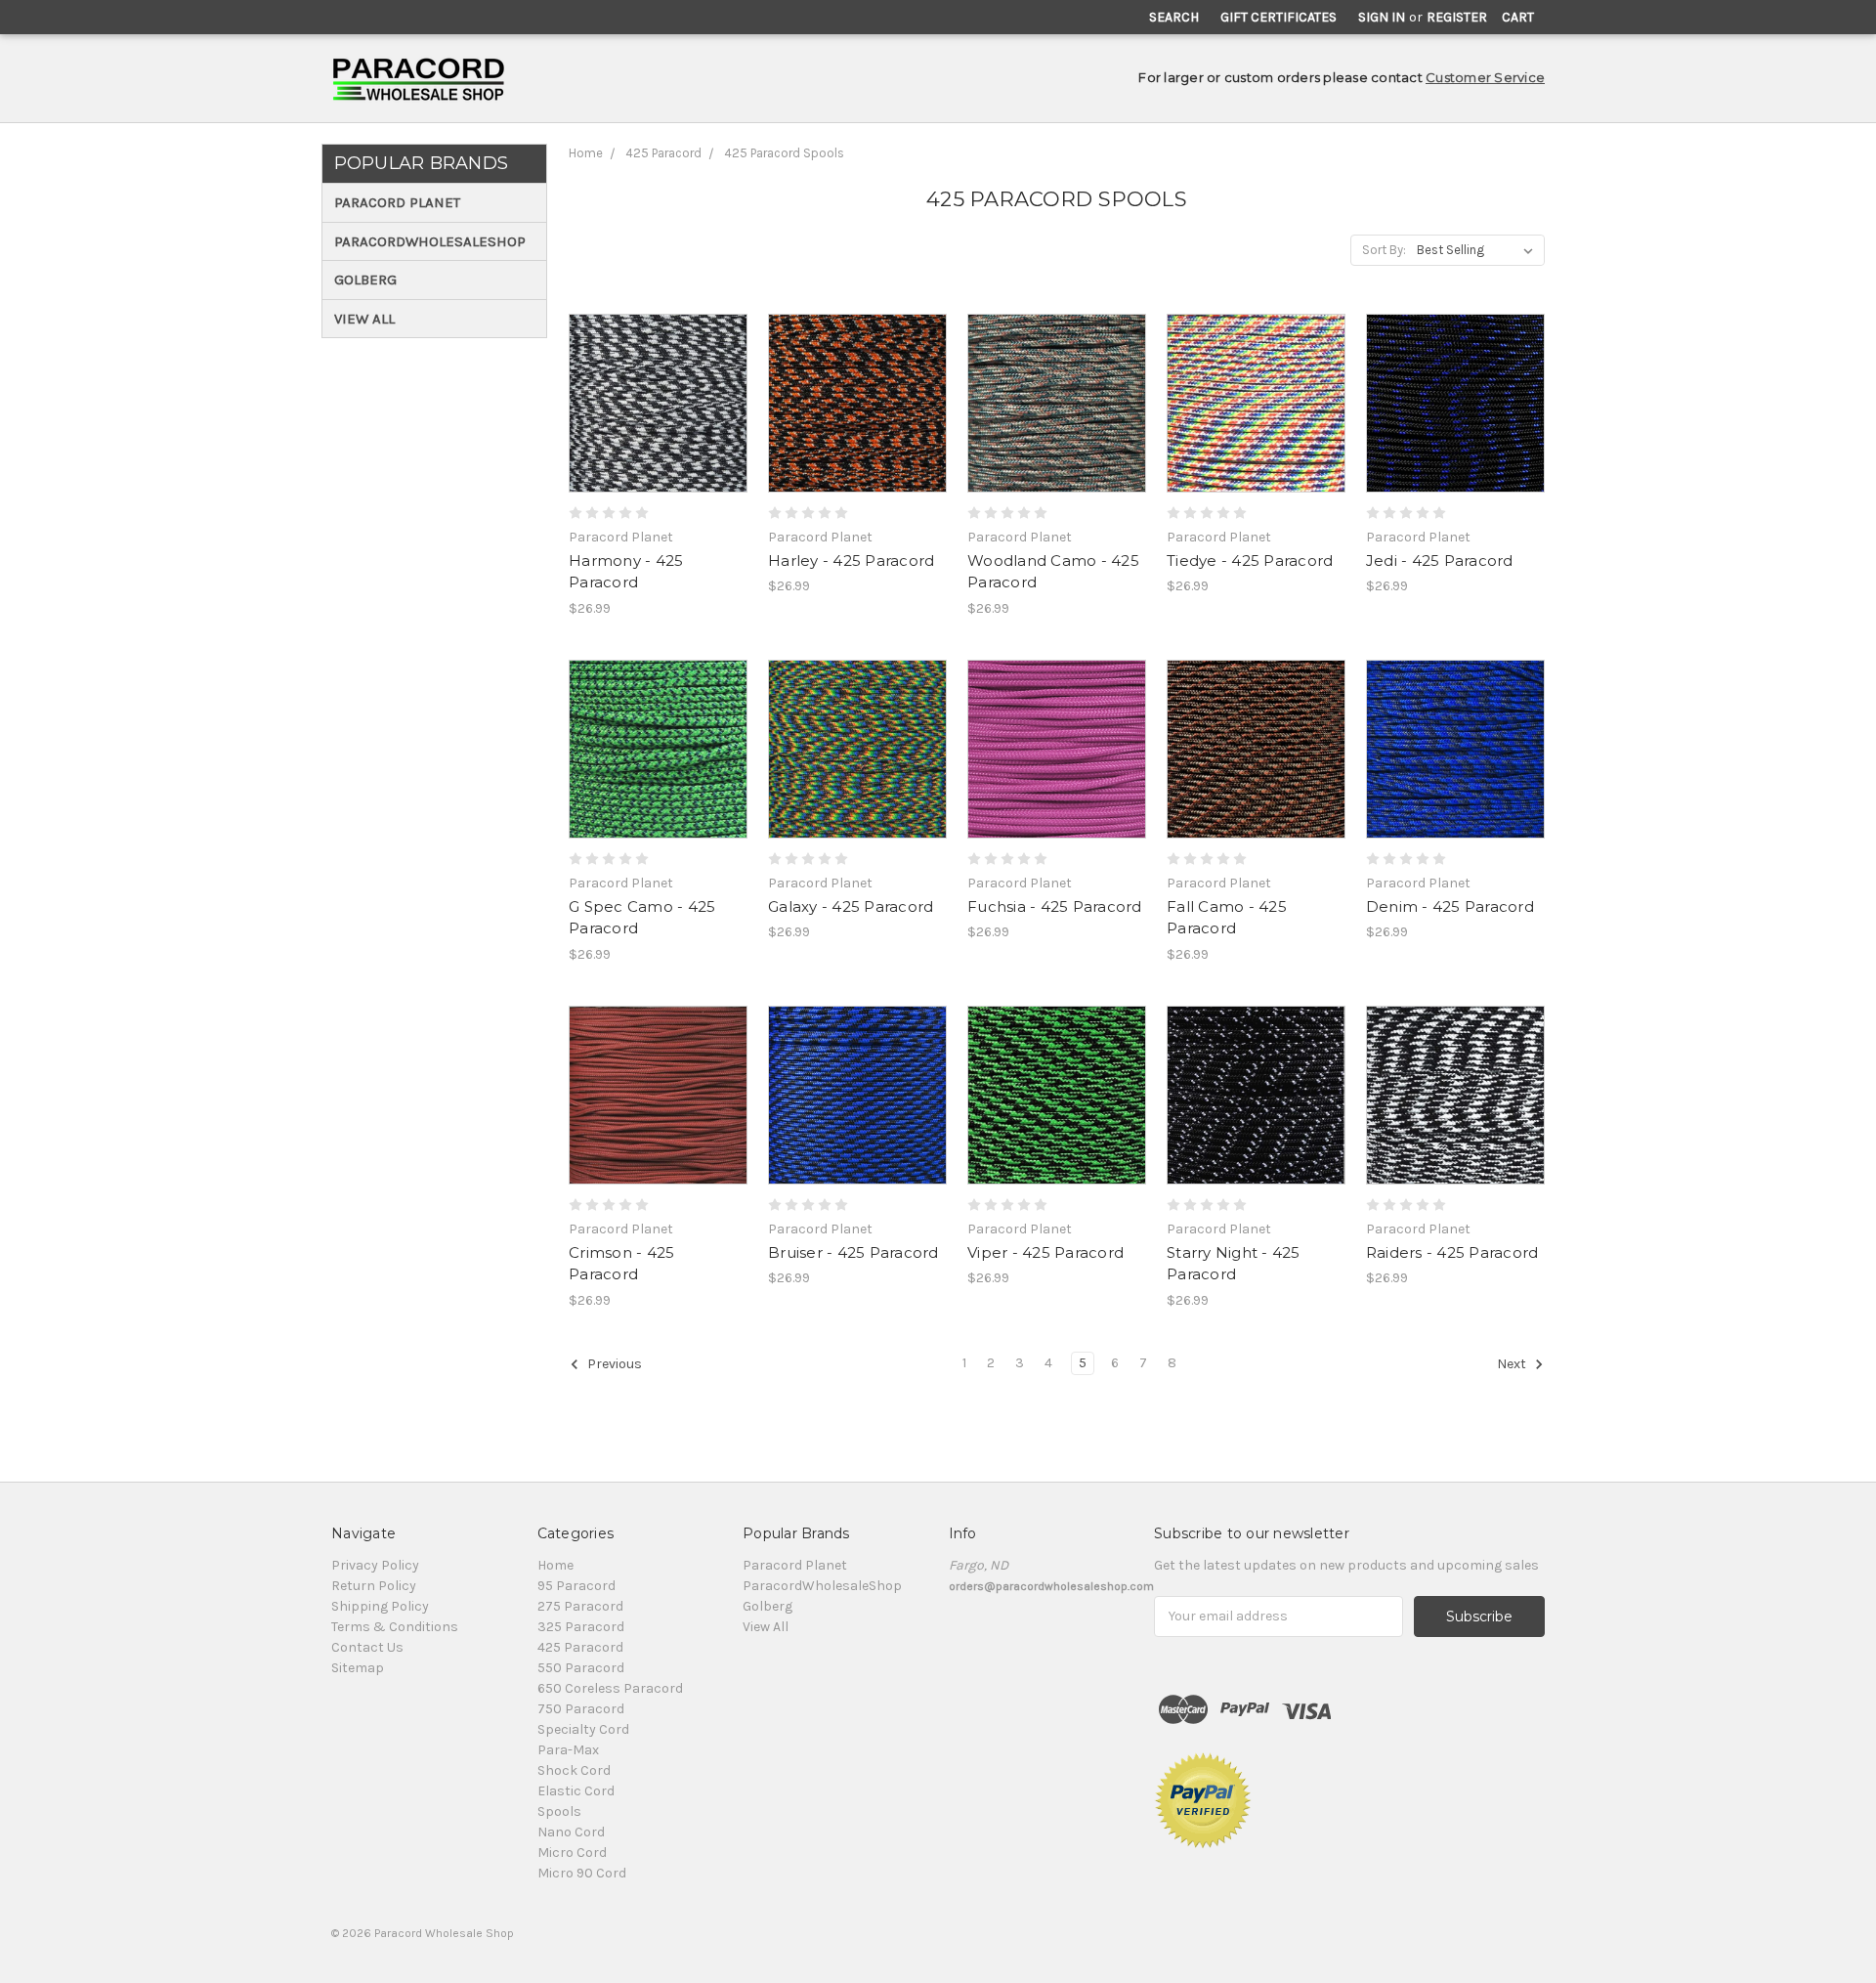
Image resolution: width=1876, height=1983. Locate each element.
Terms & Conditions (395, 1627)
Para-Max (568, 1750)
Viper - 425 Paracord (1045, 1252)
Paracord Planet (397, 202)
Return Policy (374, 1586)
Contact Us (367, 1647)
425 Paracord (663, 153)
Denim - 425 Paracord (1450, 906)
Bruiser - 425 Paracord (853, 1252)
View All (364, 319)
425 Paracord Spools (784, 153)
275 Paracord (580, 1606)
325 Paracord (581, 1627)
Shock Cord (574, 1770)
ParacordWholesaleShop (430, 241)
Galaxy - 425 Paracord (851, 906)
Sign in (1382, 17)
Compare (652, 404)
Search (1174, 17)
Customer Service (1485, 77)
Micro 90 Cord (582, 1873)
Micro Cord (572, 1853)
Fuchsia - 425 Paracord (1055, 906)
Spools (559, 1811)
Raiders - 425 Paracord (1452, 1252)
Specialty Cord (583, 1729)
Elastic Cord (576, 1791)
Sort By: (1384, 250)
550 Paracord (581, 1668)
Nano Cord (571, 1832)
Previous (613, 1364)
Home (586, 153)
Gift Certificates (1279, 17)
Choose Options (659, 438)
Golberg (365, 280)
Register (1457, 17)
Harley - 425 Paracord (851, 560)
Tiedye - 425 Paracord (1250, 560)
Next (1513, 1364)
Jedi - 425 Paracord (1440, 560)
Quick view (659, 368)
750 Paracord (581, 1709)
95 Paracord (576, 1586)
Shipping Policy (380, 1606)
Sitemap (358, 1668)
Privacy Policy (375, 1565)
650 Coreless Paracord (610, 1688)
